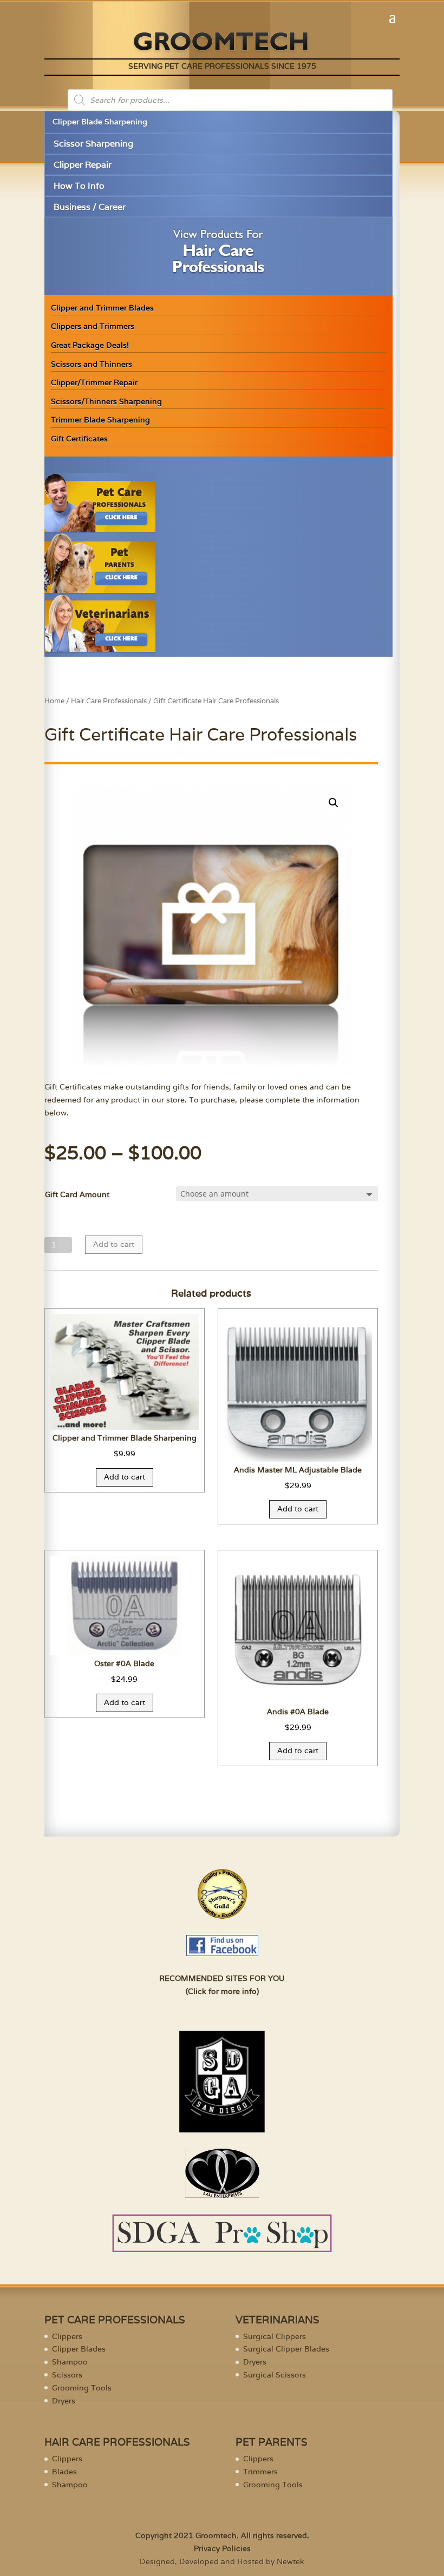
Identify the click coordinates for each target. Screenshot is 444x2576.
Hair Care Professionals (109, 701)
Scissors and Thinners (92, 364)
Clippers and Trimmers (93, 326)
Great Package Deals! (90, 345)
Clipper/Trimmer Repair (94, 382)
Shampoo (70, 2362)
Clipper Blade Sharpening (100, 122)
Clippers (67, 2336)
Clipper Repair (83, 165)
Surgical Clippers (275, 2336)
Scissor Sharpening (93, 144)
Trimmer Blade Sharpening (100, 420)
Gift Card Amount (77, 1194)
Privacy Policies (222, 2548)
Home (54, 701)
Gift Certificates (79, 439)
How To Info (79, 186)
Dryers (64, 2401)
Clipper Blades (79, 2349)
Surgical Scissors (275, 2375)
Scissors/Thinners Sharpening (106, 401)
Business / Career (90, 207)
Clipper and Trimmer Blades (102, 308)
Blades (64, 2472)
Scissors (67, 2375)
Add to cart (114, 1244)
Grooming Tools (82, 2388)
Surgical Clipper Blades (286, 2349)
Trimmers (260, 2472)
